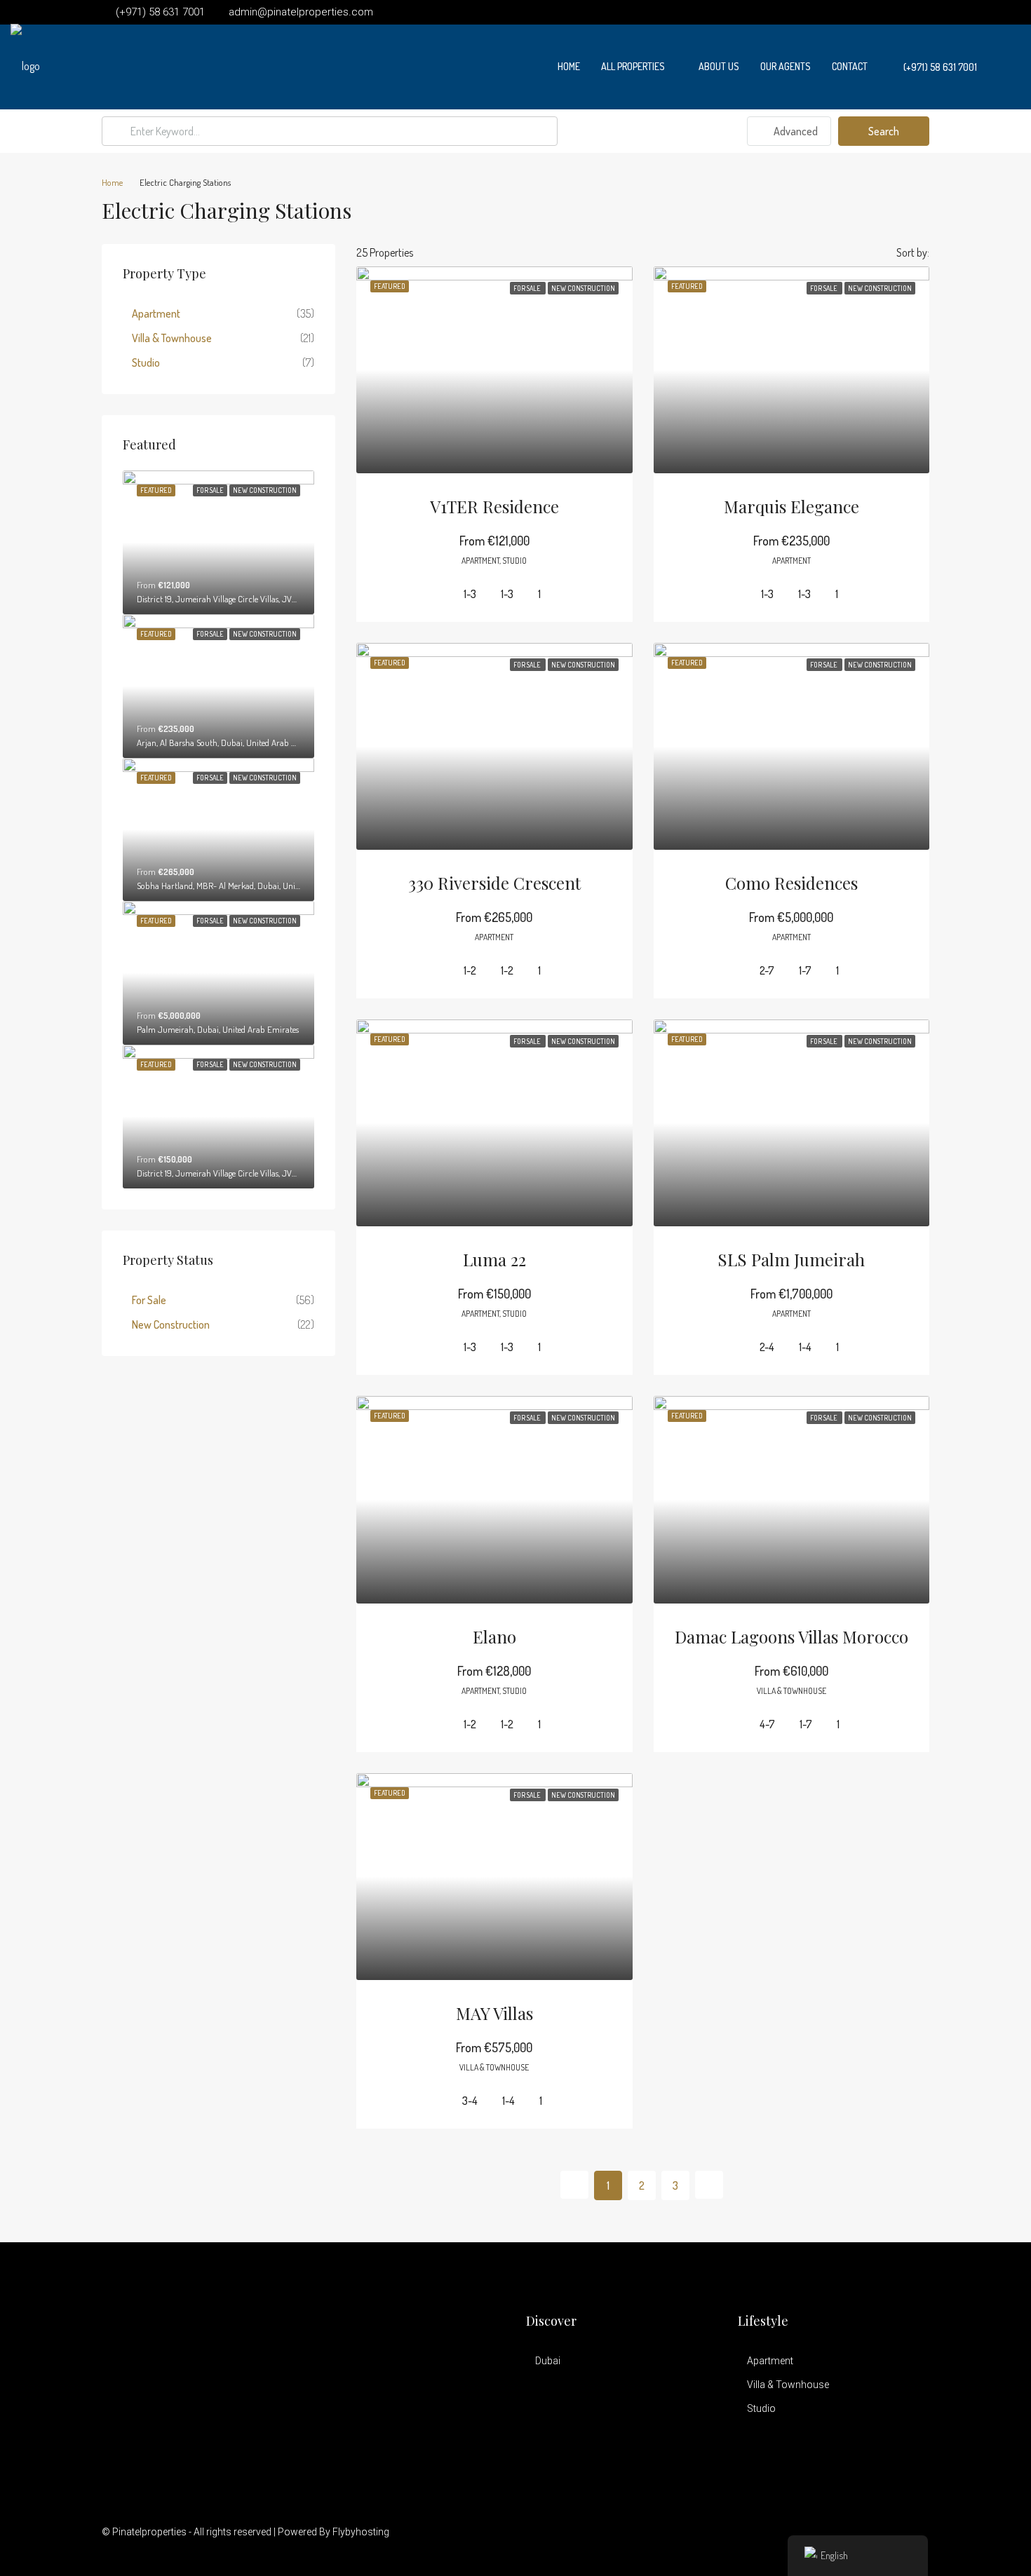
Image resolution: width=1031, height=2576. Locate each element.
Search (884, 131)
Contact (850, 66)
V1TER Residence (494, 506)
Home (569, 66)
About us (719, 66)
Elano (494, 1636)
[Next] (709, 2185)
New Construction (171, 1324)
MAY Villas (494, 2013)
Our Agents (786, 66)
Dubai (548, 2361)
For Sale (149, 1300)
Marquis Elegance (791, 506)
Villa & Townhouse (172, 338)
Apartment (156, 313)
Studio (146, 362)
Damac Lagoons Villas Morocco (791, 1636)
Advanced (795, 131)
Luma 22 (494, 1259)
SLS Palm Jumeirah (791, 1259)
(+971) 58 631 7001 (939, 67)
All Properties (633, 66)
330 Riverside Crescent (494, 883)
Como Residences (791, 883)
